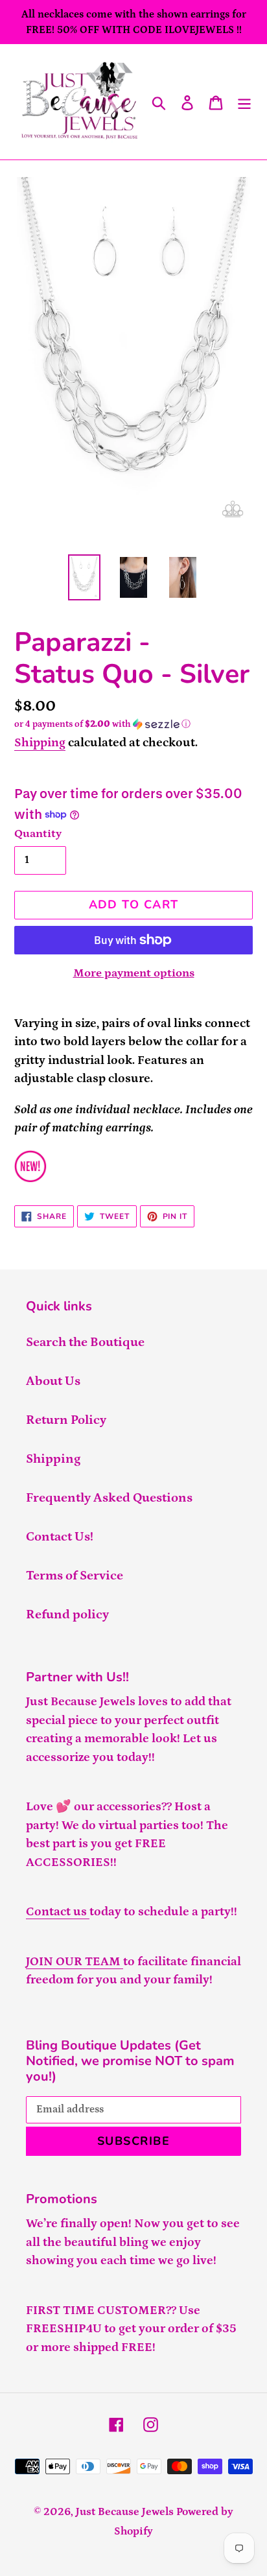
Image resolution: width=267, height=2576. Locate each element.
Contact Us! (60, 1537)
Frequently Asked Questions (109, 1498)
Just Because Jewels (125, 2512)
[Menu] (244, 102)
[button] (133, 724)
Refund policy (67, 1614)
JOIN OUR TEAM (75, 1962)
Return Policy (66, 1420)
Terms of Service (75, 1576)
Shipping (40, 743)
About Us (53, 1381)
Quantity (38, 834)
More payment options (134, 973)
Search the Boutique (85, 1342)
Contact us (58, 1912)
